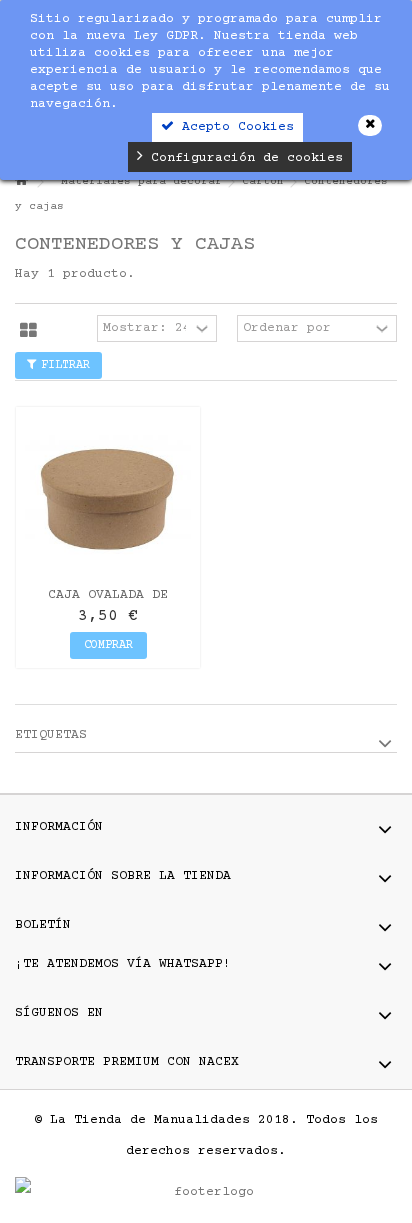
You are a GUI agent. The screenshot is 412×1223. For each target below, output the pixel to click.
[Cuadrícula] (28, 331)
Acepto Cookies (234, 127)
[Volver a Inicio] (21, 182)
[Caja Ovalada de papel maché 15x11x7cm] (108, 499)
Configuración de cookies (243, 158)
